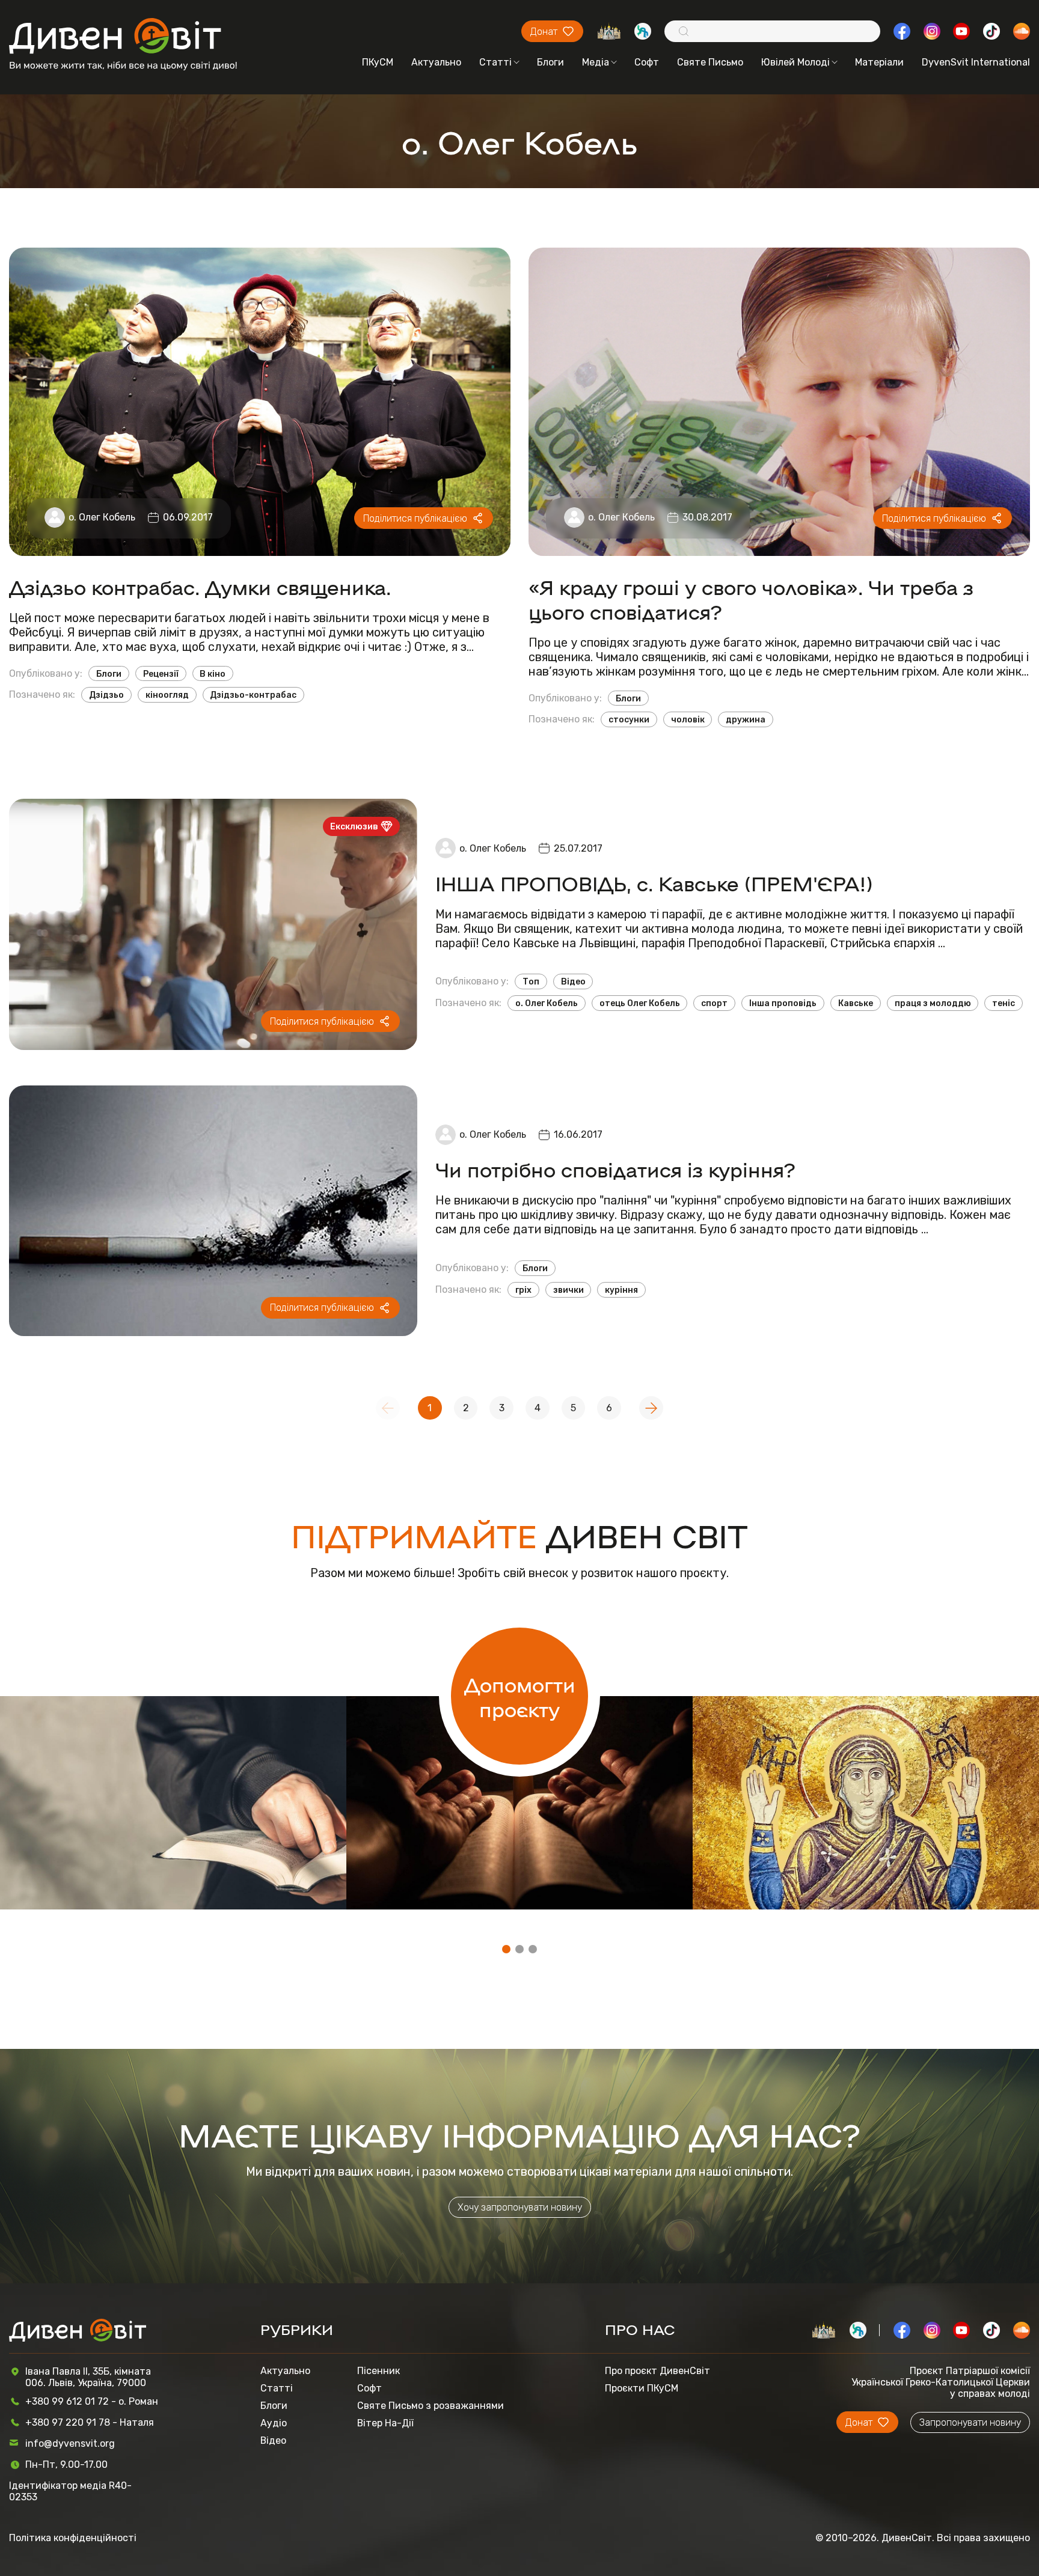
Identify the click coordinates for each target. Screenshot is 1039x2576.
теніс (1004, 1003)
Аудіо (274, 2423)
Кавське (856, 1003)
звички (569, 1290)
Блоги (550, 62)
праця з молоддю (933, 1003)
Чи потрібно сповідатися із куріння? (615, 1169)
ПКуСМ (378, 62)
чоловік (688, 719)
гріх (523, 1290)
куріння (621, 1290)
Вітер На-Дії (385, 2423)
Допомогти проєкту (520, 1696)
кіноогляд (167, 695)
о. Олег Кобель (102, 517)
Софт (647, 62)
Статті (495, 62)
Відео (573, 981)
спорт (714, 1003)
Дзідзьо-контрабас (253, 695)
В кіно (213, 674)
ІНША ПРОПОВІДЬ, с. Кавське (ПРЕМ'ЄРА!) (654, 883)
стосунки (629, 719)
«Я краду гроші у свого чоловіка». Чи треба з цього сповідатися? (751, 599)
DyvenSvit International (976, 62)
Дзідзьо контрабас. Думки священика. (200, 586)
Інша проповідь (783, 1003)
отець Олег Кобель (640, 1003)
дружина (746, 719)
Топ (531, 981)
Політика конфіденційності (73, 2538)
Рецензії (161, 674)
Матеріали (879, 62)
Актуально (436, 62)
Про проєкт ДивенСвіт (657, 2371)
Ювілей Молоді (795, 62)
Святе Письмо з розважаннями (431, 2406)
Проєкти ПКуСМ (642, 2388)
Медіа (596, 62)
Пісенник (379, 2371)
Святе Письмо (710, 62)
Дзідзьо (106, 695)
